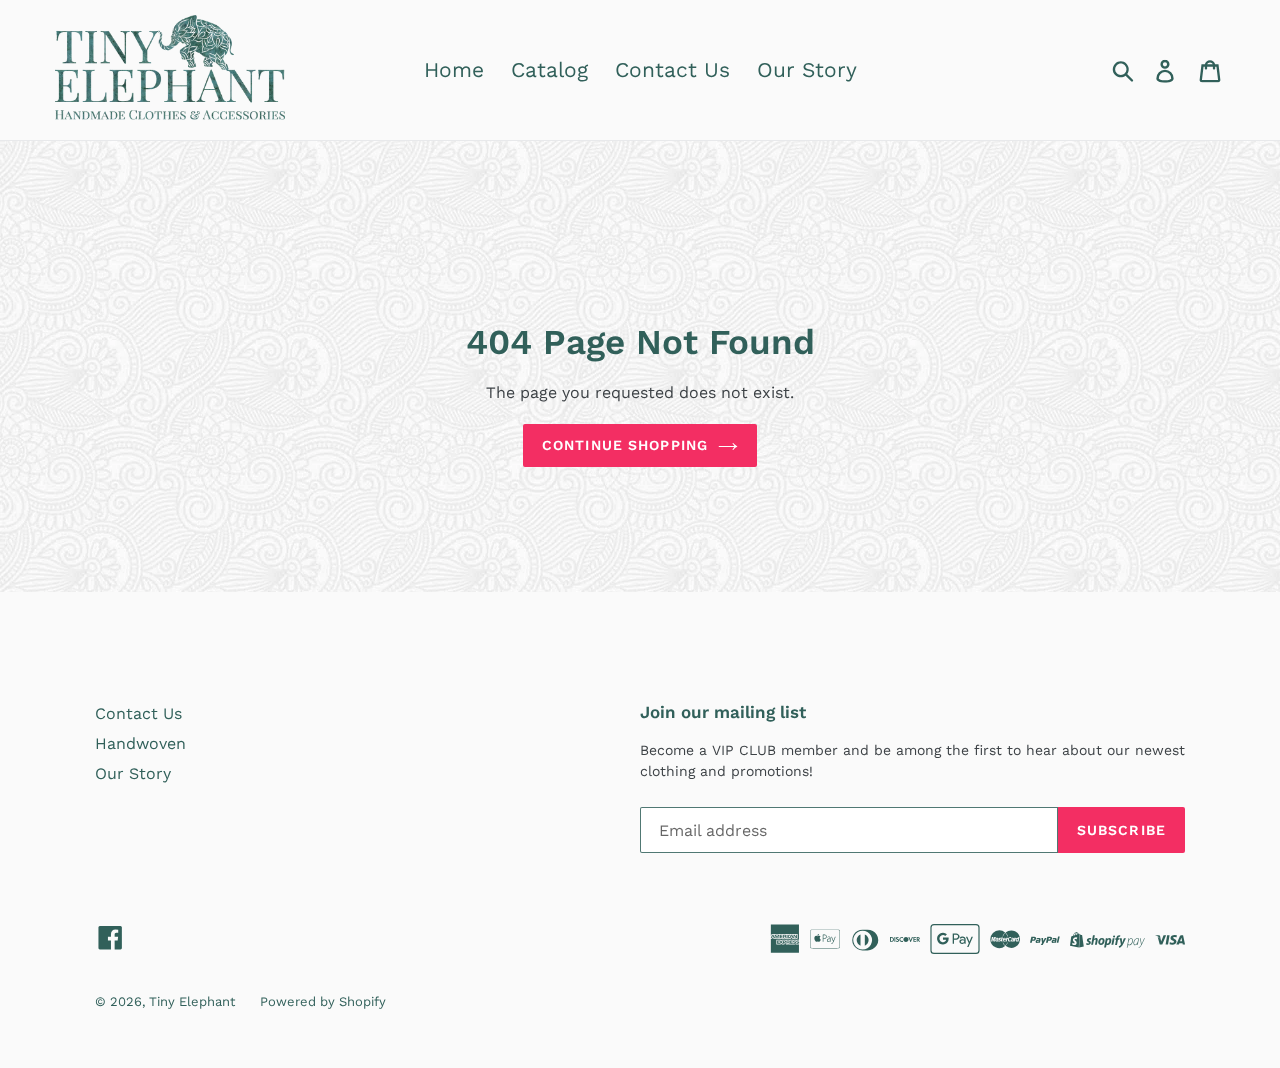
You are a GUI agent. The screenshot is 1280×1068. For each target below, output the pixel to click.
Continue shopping (625, 445)
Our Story (807, 69)
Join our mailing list (723, 712)
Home (454, 69)
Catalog (549, 69)
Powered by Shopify (323, 1001)
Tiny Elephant (192, 1001)
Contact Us (672, 69)
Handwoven (140, 743)
